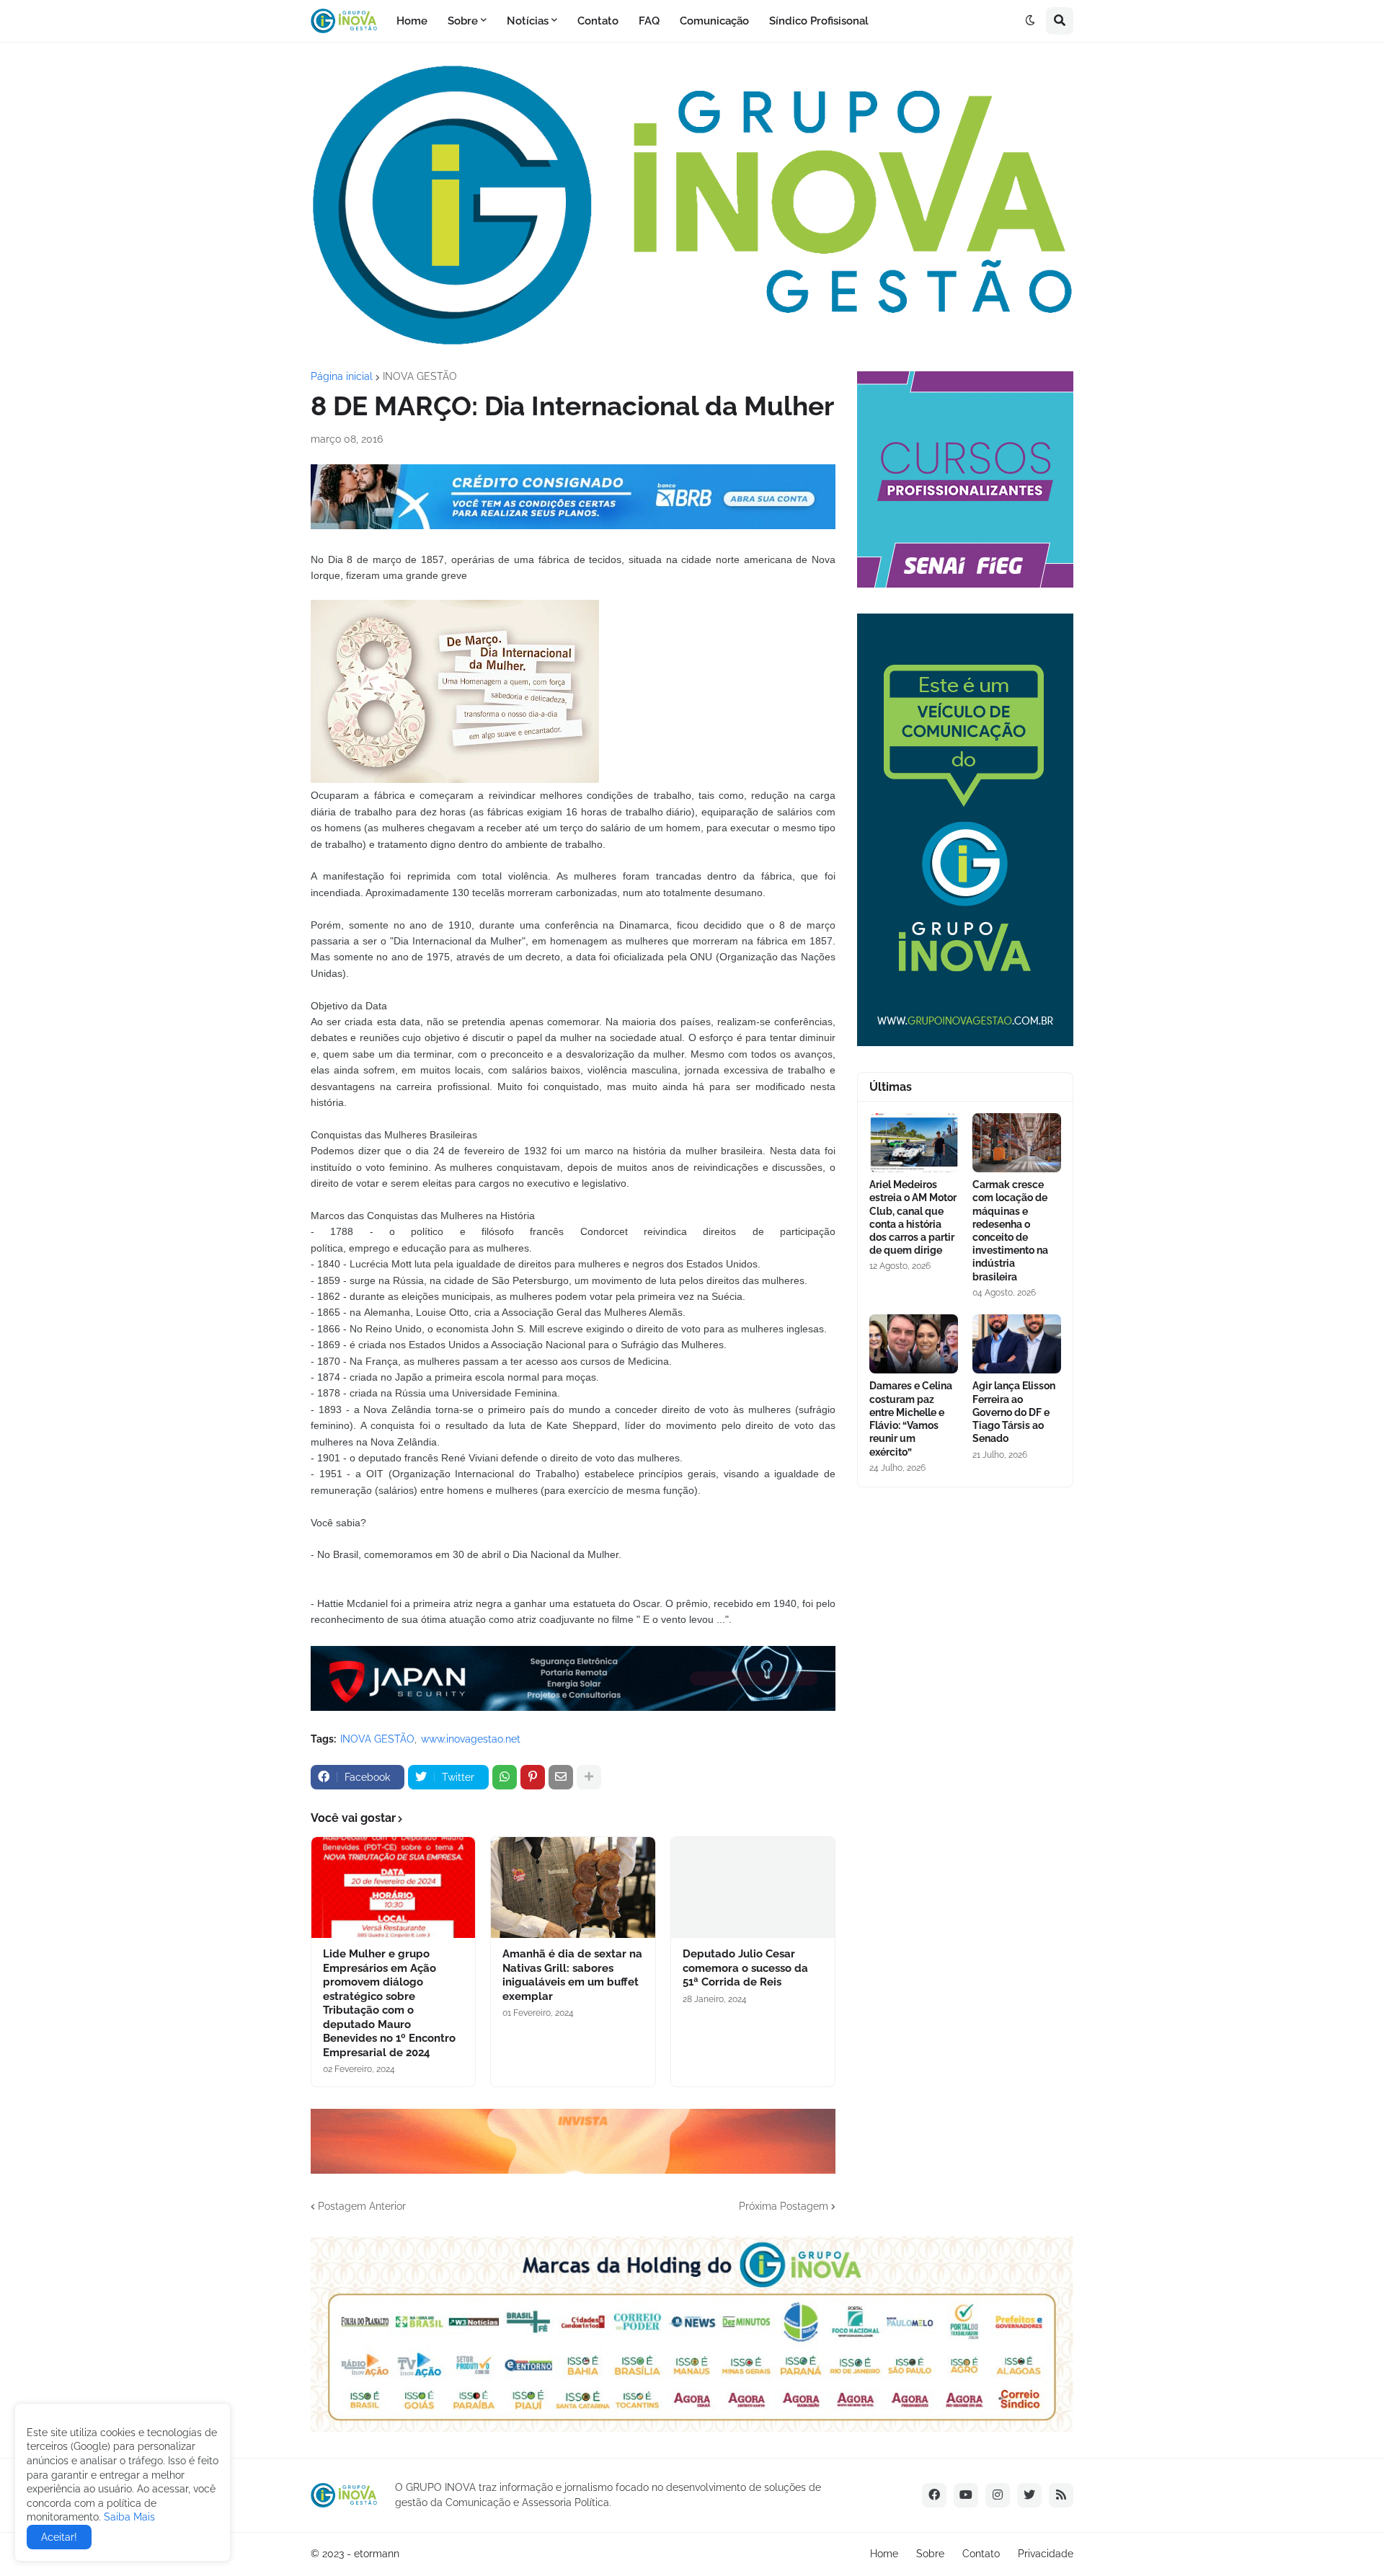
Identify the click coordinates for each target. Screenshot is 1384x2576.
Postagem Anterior (362, 2206)
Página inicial (342, 376)
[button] (1030, 21)
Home (884, 2554)
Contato (981, 2554)
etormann (377, 2554)
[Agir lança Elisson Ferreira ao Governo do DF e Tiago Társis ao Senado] (1017, 1344)
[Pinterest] (533, 1777)
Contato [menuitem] (598, 21)
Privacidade (1046, 2554)
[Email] (561, 1777)
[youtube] (966, 2495)
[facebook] (934, 2495)
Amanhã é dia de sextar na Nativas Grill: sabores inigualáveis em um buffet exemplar (572, 1975)
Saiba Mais (128, 2517)
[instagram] (998, 2495)
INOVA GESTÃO (420, 376)
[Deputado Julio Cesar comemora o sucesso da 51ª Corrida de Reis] (753, 1887)
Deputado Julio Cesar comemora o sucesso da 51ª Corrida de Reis (745, 1968)
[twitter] (1029, 2495)
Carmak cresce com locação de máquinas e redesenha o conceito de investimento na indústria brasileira (1010, 1230)
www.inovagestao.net (471, 1739)
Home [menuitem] (412, 21)
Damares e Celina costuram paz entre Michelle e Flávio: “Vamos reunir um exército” (911, 1418)
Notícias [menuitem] (528, 21)
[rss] (1061, 2495)
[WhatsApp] (505, 1777)
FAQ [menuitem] (649, 21)
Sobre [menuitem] (463, 21)
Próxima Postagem (784, 2206)
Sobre (930, 2554)
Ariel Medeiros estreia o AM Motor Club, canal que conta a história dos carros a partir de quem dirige (913, 1217)
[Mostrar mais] (589, 1777)
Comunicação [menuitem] (714, 21)
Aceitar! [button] (59, 2537)
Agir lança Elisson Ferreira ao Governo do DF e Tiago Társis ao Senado (1014, 1412)
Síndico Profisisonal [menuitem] (819, 21)
